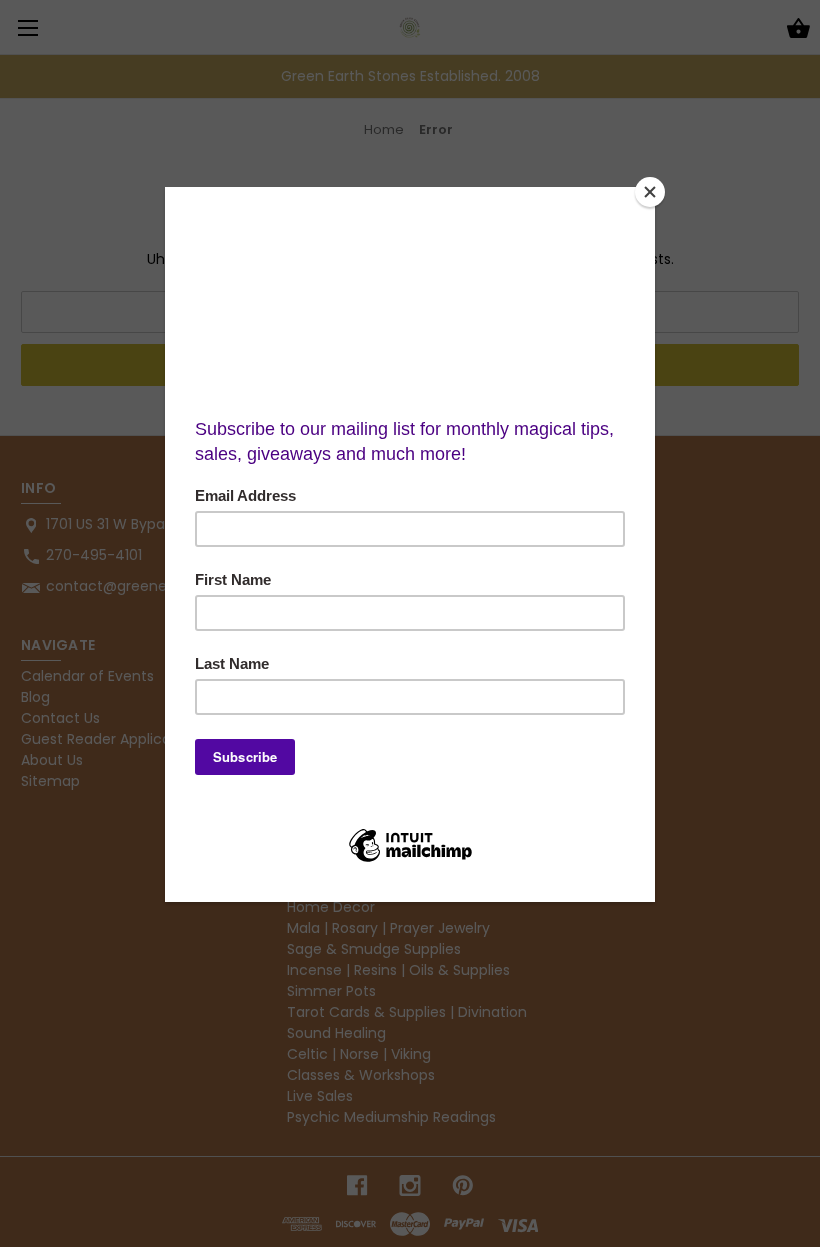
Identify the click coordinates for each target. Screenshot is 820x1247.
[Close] (650, 192)
